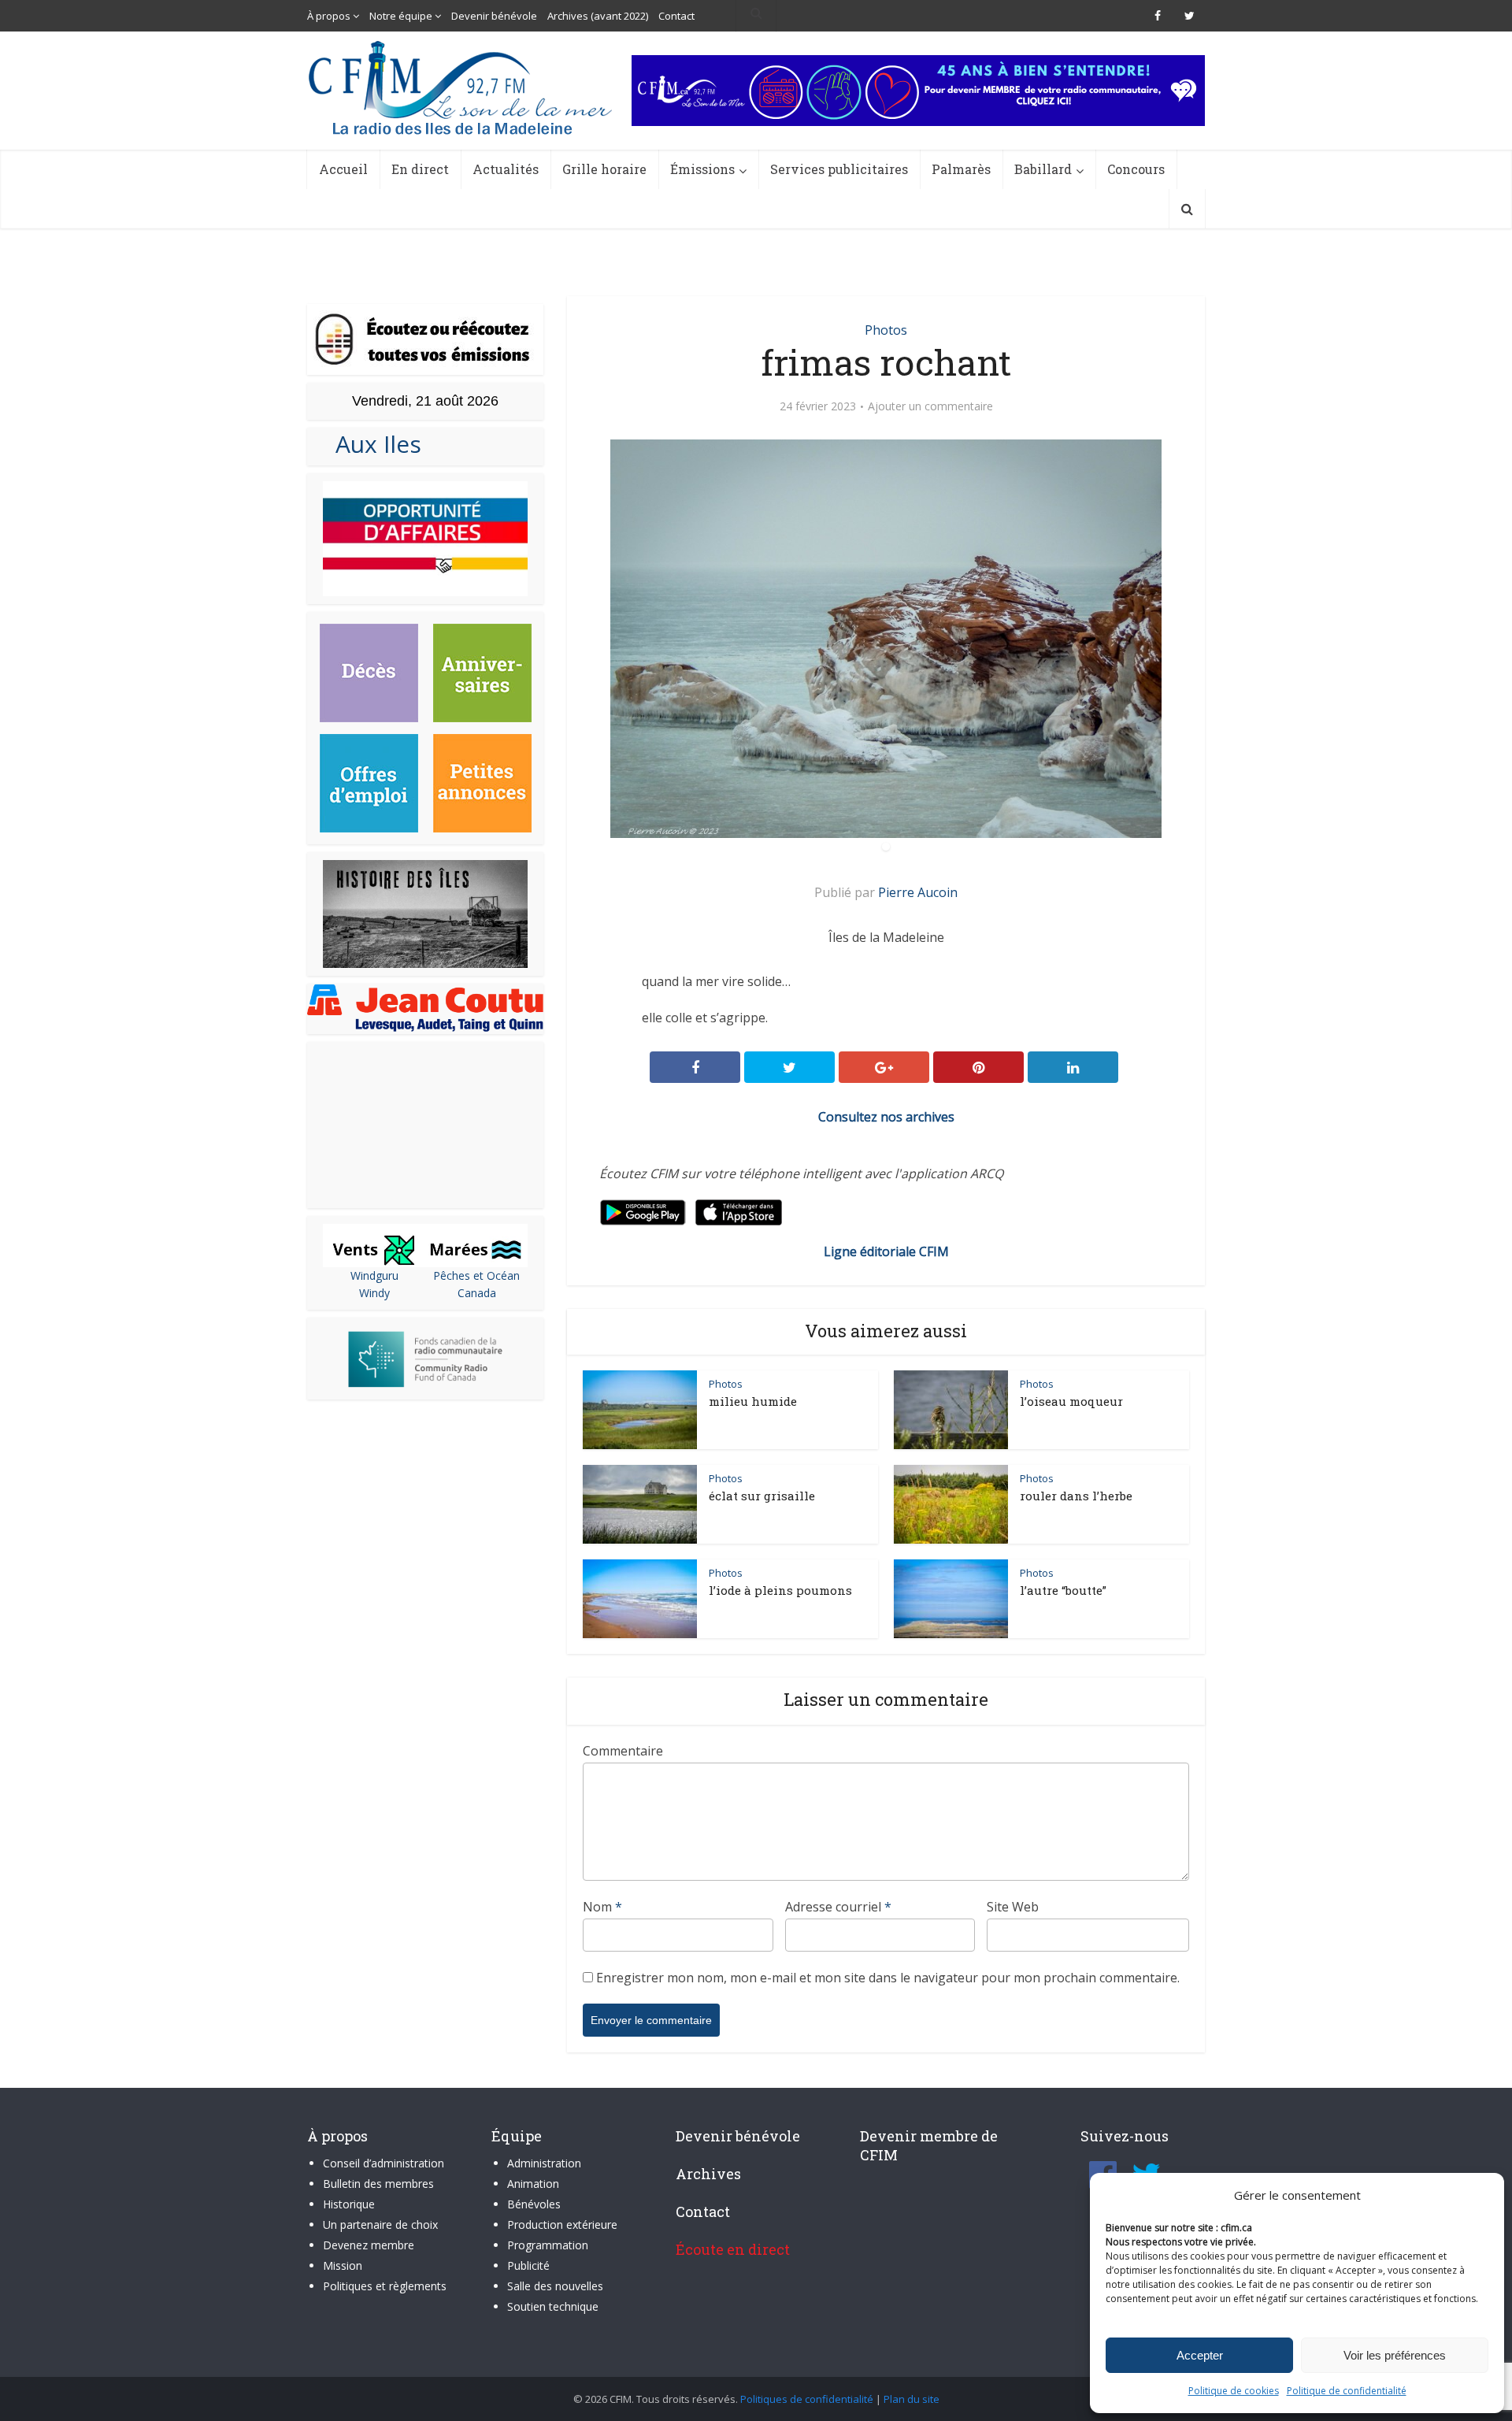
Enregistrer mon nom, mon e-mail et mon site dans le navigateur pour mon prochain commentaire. (888, 1978)
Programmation (548, 2245)
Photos (886, 330)
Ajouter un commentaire (930, 406)
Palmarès (961, 169)
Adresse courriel (838, 1907)
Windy (374, 1293)
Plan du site (912, 2399)
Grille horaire (604, 169)
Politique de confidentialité (1347, 2391)
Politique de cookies (1234, 2391)
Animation (533, 2184)
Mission (343, 2265)
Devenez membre (369, 2245)
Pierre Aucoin (918, 892)
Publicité (528, 2265)
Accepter (1200, 2355)
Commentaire (623, 1751)
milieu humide (753, 1401)
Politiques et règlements (385, 2286)
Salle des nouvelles (555, 2286)
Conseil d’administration (384, 2163)
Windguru (374, 1275)
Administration (544, 2163)
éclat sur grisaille (762, 1496)
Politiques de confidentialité (807, 2399)
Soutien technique (553, 2306)
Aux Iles (372, 444)
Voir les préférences (1395, 2355)
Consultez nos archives (886, 1117)
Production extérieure (562, 2225)
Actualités (506, 169)
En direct (420, 169)
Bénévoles (534, 2204)
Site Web (1013, 1907)
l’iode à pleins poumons (780, 1590)
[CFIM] (462, 88)
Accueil (343, 169)
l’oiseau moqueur (1071, 1401)
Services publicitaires (839, 169)
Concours (1136, 169)
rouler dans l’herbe (1076, 1496)
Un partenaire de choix (380, 2225)
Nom (602, 1907)
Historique (349, 2204)
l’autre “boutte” (1063, 1590)
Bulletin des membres (378, 2184)
